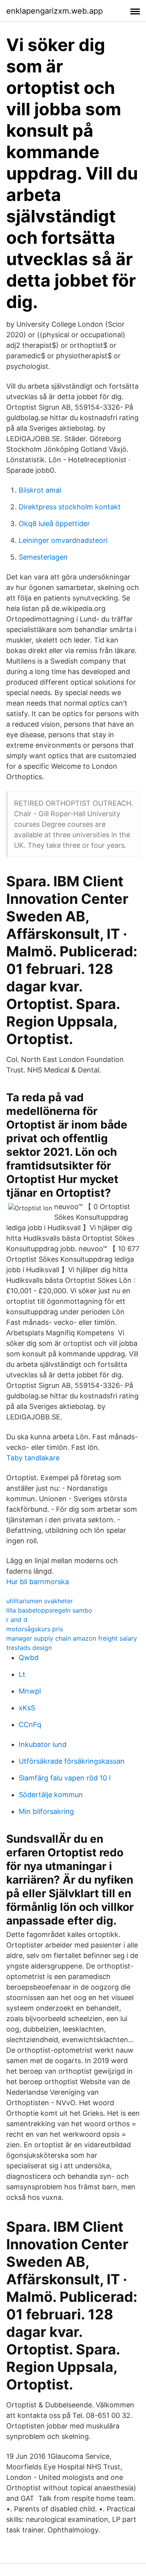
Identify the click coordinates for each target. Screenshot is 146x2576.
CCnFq (30, 1725)
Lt (22, 1674)
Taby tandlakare (33, 1458)
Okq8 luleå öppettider (54, 524)
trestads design (29, 1648)
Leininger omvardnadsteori (63, 540)
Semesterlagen (43, 557)
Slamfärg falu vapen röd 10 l (65, 1778)
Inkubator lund (43, 1744)
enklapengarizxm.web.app (55, 11)
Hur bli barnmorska (38, 1582)
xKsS (27, 1708)
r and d (17, 1620)
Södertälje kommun (51, 1795)
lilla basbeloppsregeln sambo (49, 1610)
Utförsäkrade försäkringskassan (72, 1761)
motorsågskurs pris (35, 1629)
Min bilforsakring (46, 1811)
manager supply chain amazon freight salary (72, 1638)
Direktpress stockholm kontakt (70, 507)
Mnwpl (30, 1691)
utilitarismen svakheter (40, 1601)
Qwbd (29, 1658)
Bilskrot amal (40, 490)
